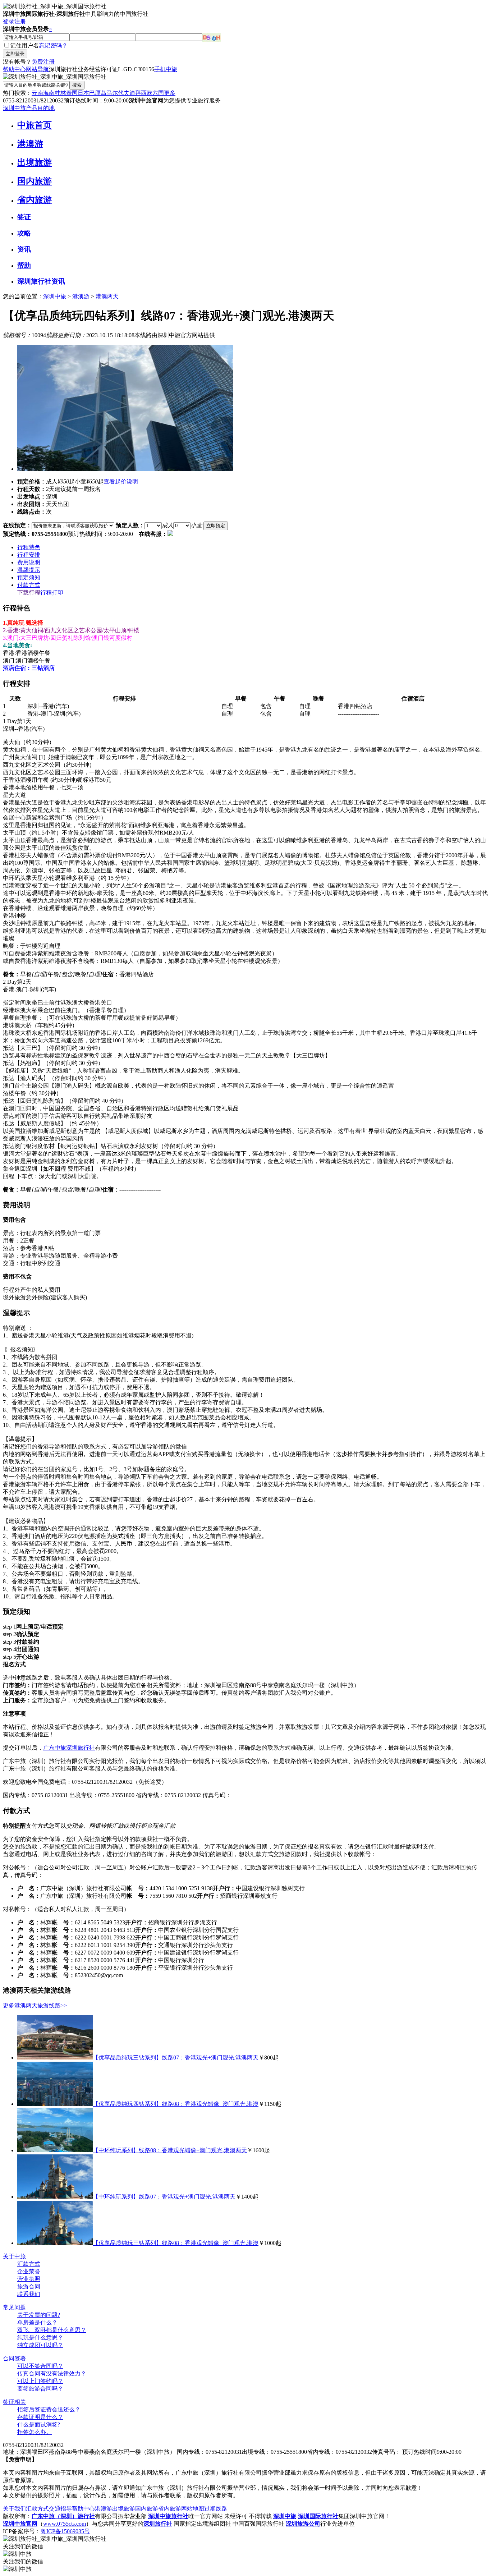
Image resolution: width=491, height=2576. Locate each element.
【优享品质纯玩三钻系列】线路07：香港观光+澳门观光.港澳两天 (176, 2058)
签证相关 (14, 2402)
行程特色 (29, 547)
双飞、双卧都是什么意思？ (52, 2330)
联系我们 (29, 2294)
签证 (24, 217)
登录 (9, 21)
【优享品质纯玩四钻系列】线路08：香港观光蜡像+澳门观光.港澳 (176, 2104)
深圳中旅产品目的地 (29, 108)
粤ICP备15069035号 (65, 2531)
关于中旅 (14, 2256)
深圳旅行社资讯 (41, 281)
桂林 (60, 93)
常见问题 (14, 2307)
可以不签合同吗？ (40, 2366)
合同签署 (14, 2358)
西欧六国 (152, 93)
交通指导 (60, 2509)
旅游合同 (29, 2286)
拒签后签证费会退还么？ (49, 2409)
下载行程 (29, 593)
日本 (83, 93)
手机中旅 (166, 69)
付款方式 (29, 585)
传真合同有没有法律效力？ (52, 2373)
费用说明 (29, 562)
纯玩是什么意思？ (40, 2338)
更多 (170, 93)
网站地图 (193, 2509)
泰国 (72, 93)
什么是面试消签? (39, 2425)
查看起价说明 (121, 481)
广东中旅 (55, 1748)
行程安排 (29, 555)
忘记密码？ (53, 45)
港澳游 (30, 144)
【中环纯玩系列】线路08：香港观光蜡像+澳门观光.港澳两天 (170, 2150)
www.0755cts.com (65, 2524)
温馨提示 (29, 570)
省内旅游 (35, 200)
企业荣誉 (29, 2271)
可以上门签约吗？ (40, 2381)
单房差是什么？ (37, 2322)
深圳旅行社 (81, 1748)
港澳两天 (107, 296)
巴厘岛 (98, 93)
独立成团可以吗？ (40, 2345)
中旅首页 (35, 125)
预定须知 (29, 577)
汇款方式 (29, 2264)
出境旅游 (35, 162)
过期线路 (216, 2509)
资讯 (24, 249)
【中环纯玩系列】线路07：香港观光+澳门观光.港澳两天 (164, 2197)
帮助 (24, 265)
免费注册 (43, 62)
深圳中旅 (55, 296)
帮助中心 (14, 69)
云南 (37, 93)
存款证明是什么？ (40, 2417)
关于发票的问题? (39, 2315)
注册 (20, 21)
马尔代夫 (118, 93)
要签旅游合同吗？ (40, 2389)
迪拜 (135, 93)
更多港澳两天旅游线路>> (35, 2005)
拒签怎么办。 (35, 2432)
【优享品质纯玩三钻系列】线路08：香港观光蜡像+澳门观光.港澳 (176, 2243)
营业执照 (29, 2279)
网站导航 (37, 69)
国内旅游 (35, 181)
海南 (49, 93)
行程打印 (52, 593)
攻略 (24, 233)
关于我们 (14, 2509)
